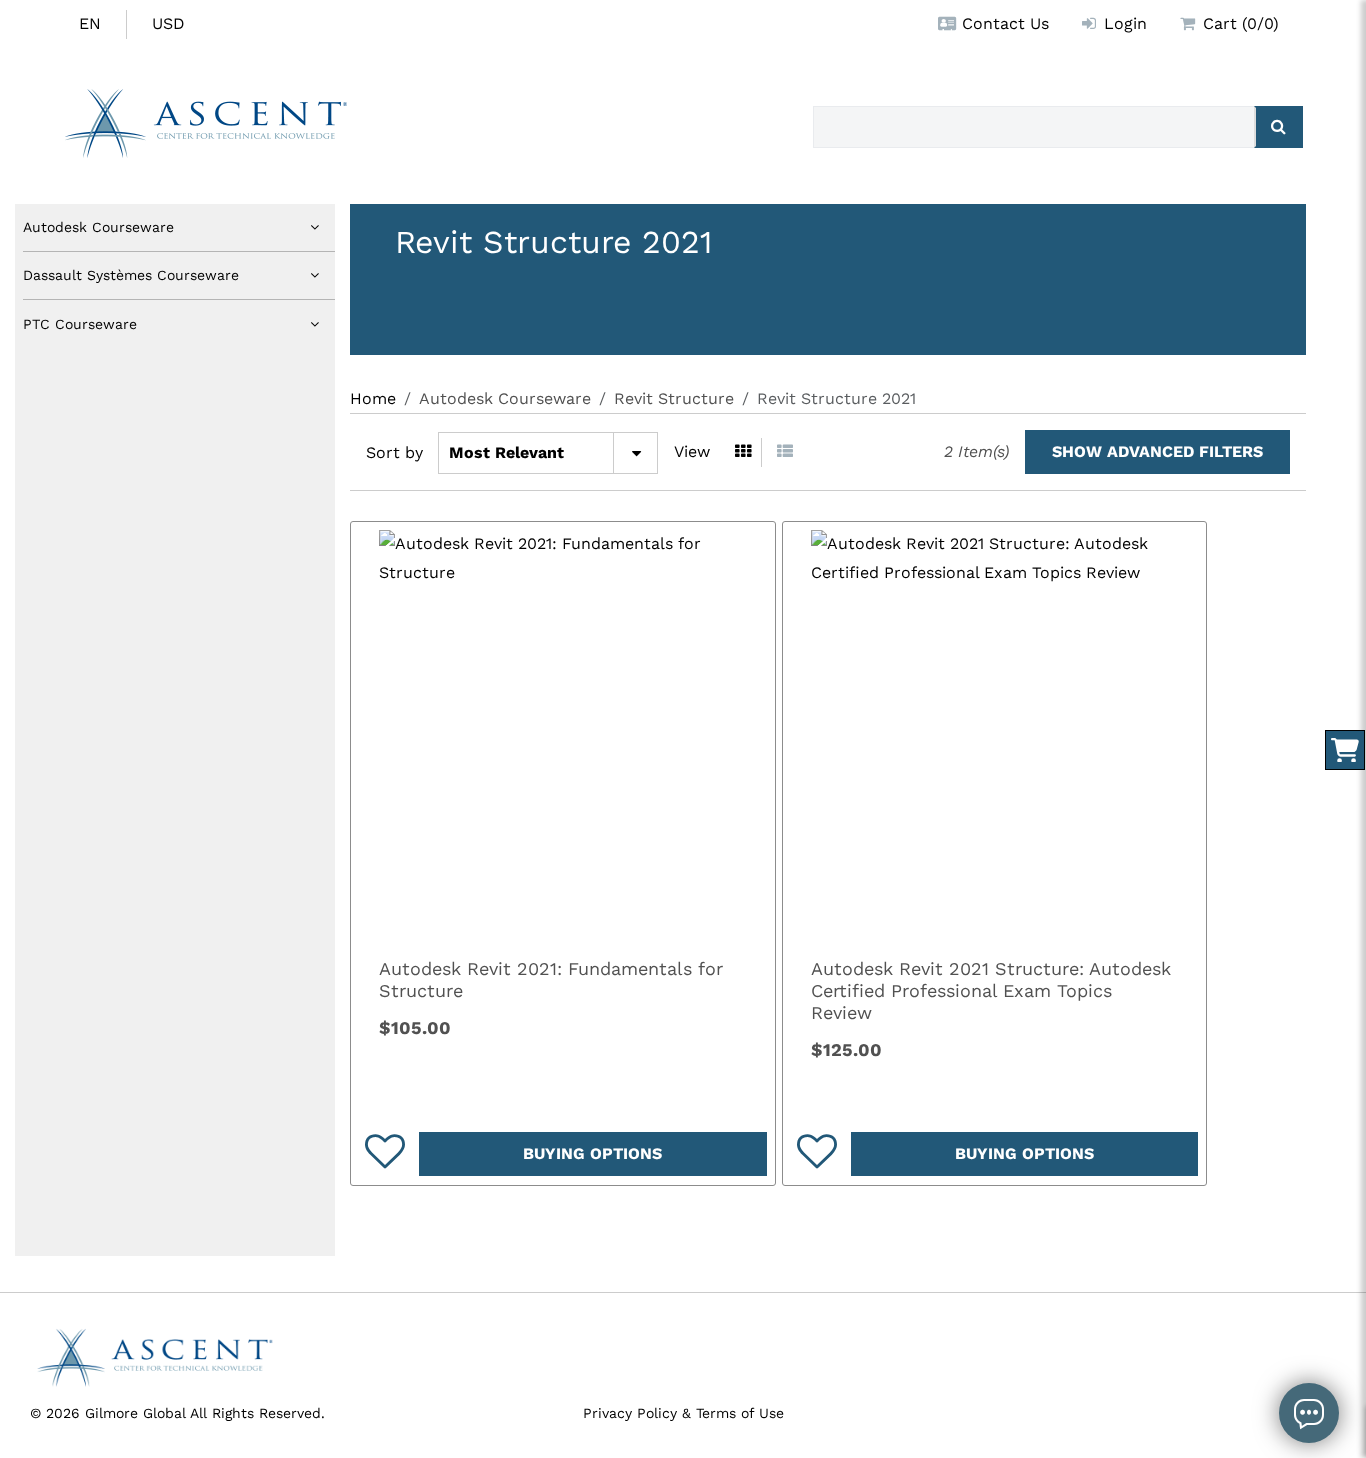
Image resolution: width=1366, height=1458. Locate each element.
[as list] (785, 452)
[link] (563, 734)
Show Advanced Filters (1157, 451)
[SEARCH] (1278, 127)
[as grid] (743, 452)
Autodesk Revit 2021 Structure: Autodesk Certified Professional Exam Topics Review (991, 990)
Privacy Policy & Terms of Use (683, 1413)
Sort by (394, 452)
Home (373, 398)
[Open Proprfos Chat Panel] (1309, 1413)
